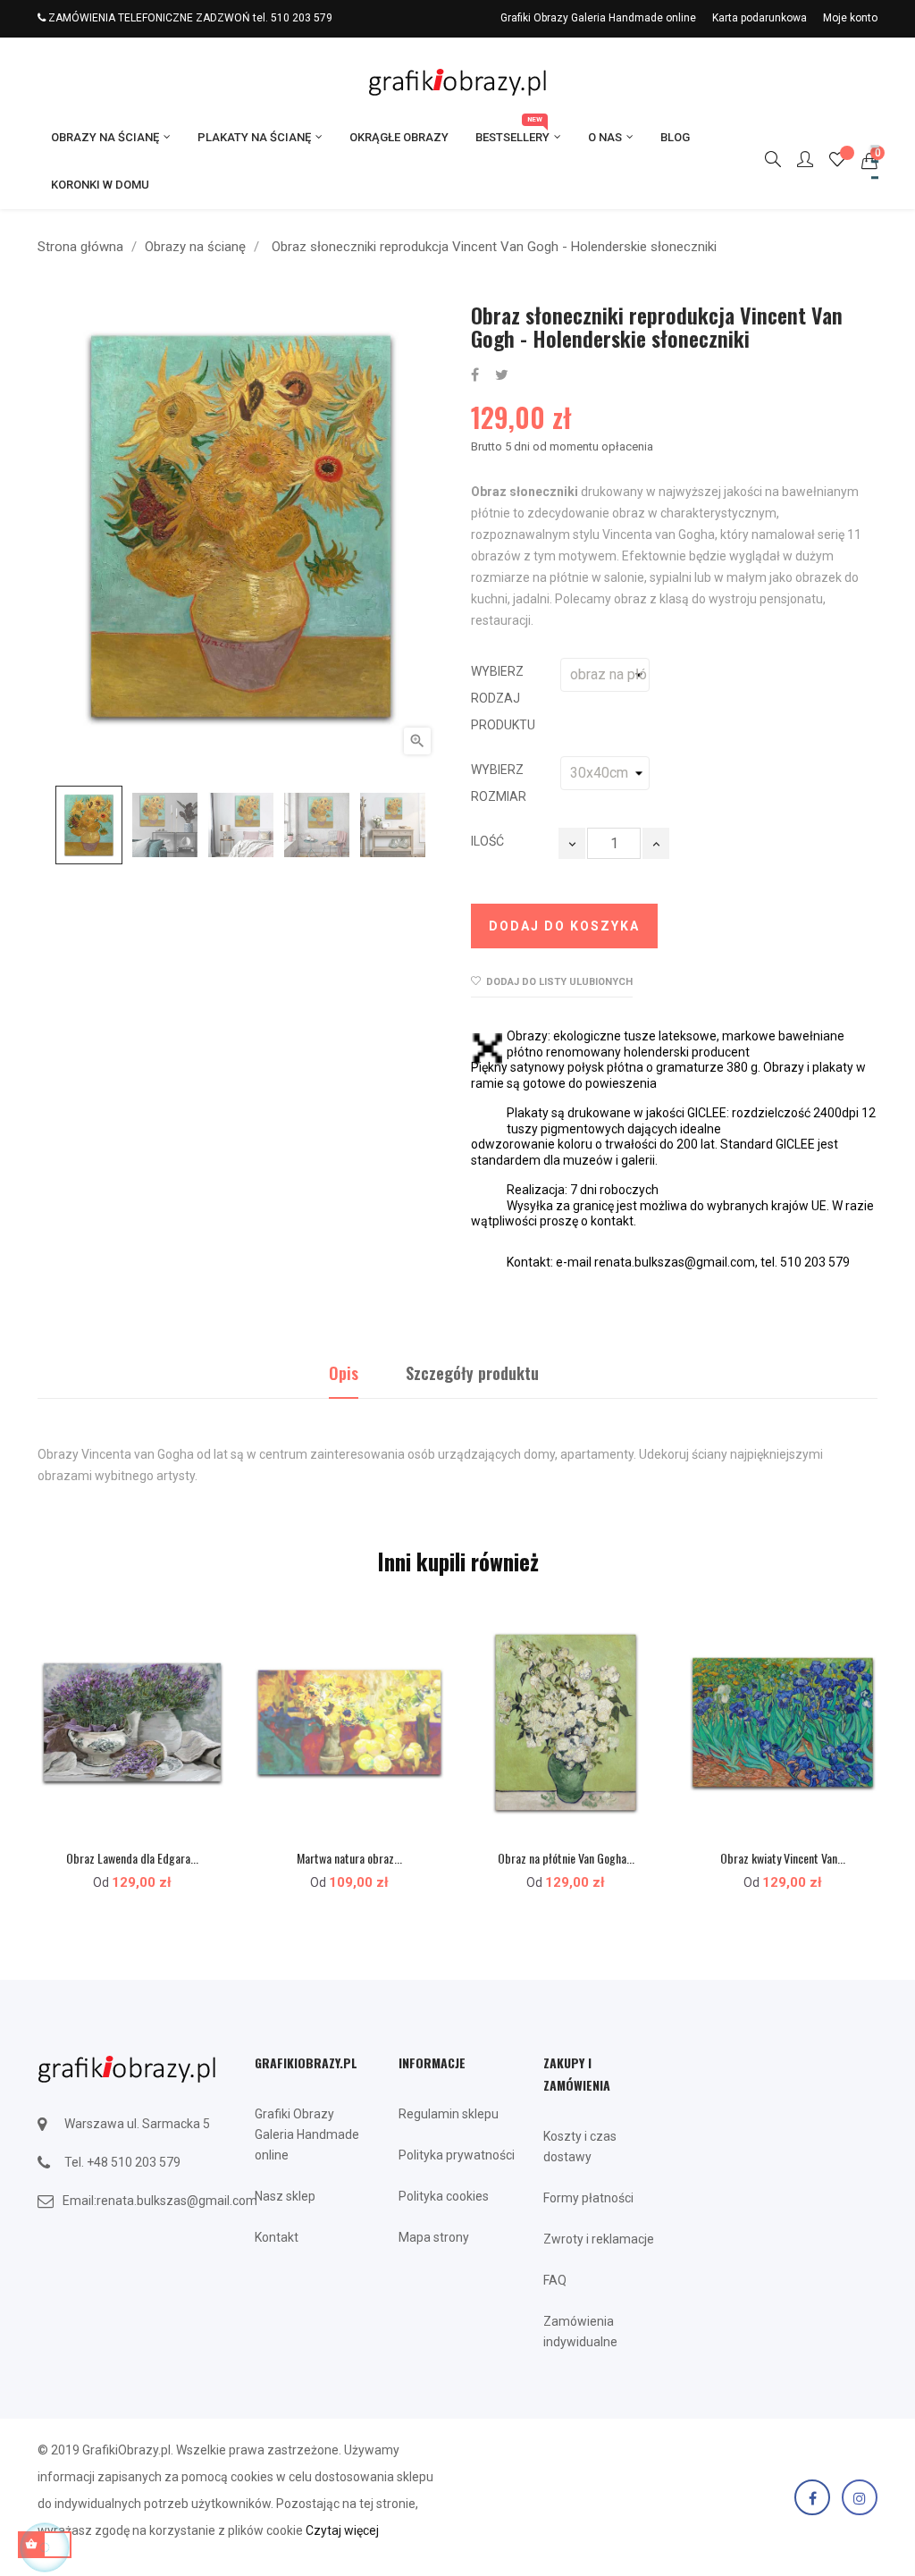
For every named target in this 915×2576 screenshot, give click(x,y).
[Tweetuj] (502, 376)
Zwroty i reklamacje (599, 2239)
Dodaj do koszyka (564, 926)
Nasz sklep (285, 2196)
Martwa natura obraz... (349, 1858)
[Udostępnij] (475, 376)
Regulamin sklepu (449, 2114)
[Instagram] (860, 2497)
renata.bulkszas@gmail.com (177, 2201)
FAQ (555, 2280)
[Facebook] (812, 2497)
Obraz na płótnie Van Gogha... (566, 1858)
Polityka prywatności (457, 2155)
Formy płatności (588, 2198)
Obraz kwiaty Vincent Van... (783, 1858)
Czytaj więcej (342, 2530)
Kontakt (277, 2237)
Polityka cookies (444, 2196)
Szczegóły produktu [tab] (472, 1373)
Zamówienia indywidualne (580, 2332)
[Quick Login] (797, 161)
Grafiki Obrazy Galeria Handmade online (598, 18)
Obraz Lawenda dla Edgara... (132, 1858)
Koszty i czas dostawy (580, 2147)
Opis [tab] (344, 1373)
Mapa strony (434, 2237)
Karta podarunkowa (760, 18)
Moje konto (850, 18)
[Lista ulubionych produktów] (837, 162)
